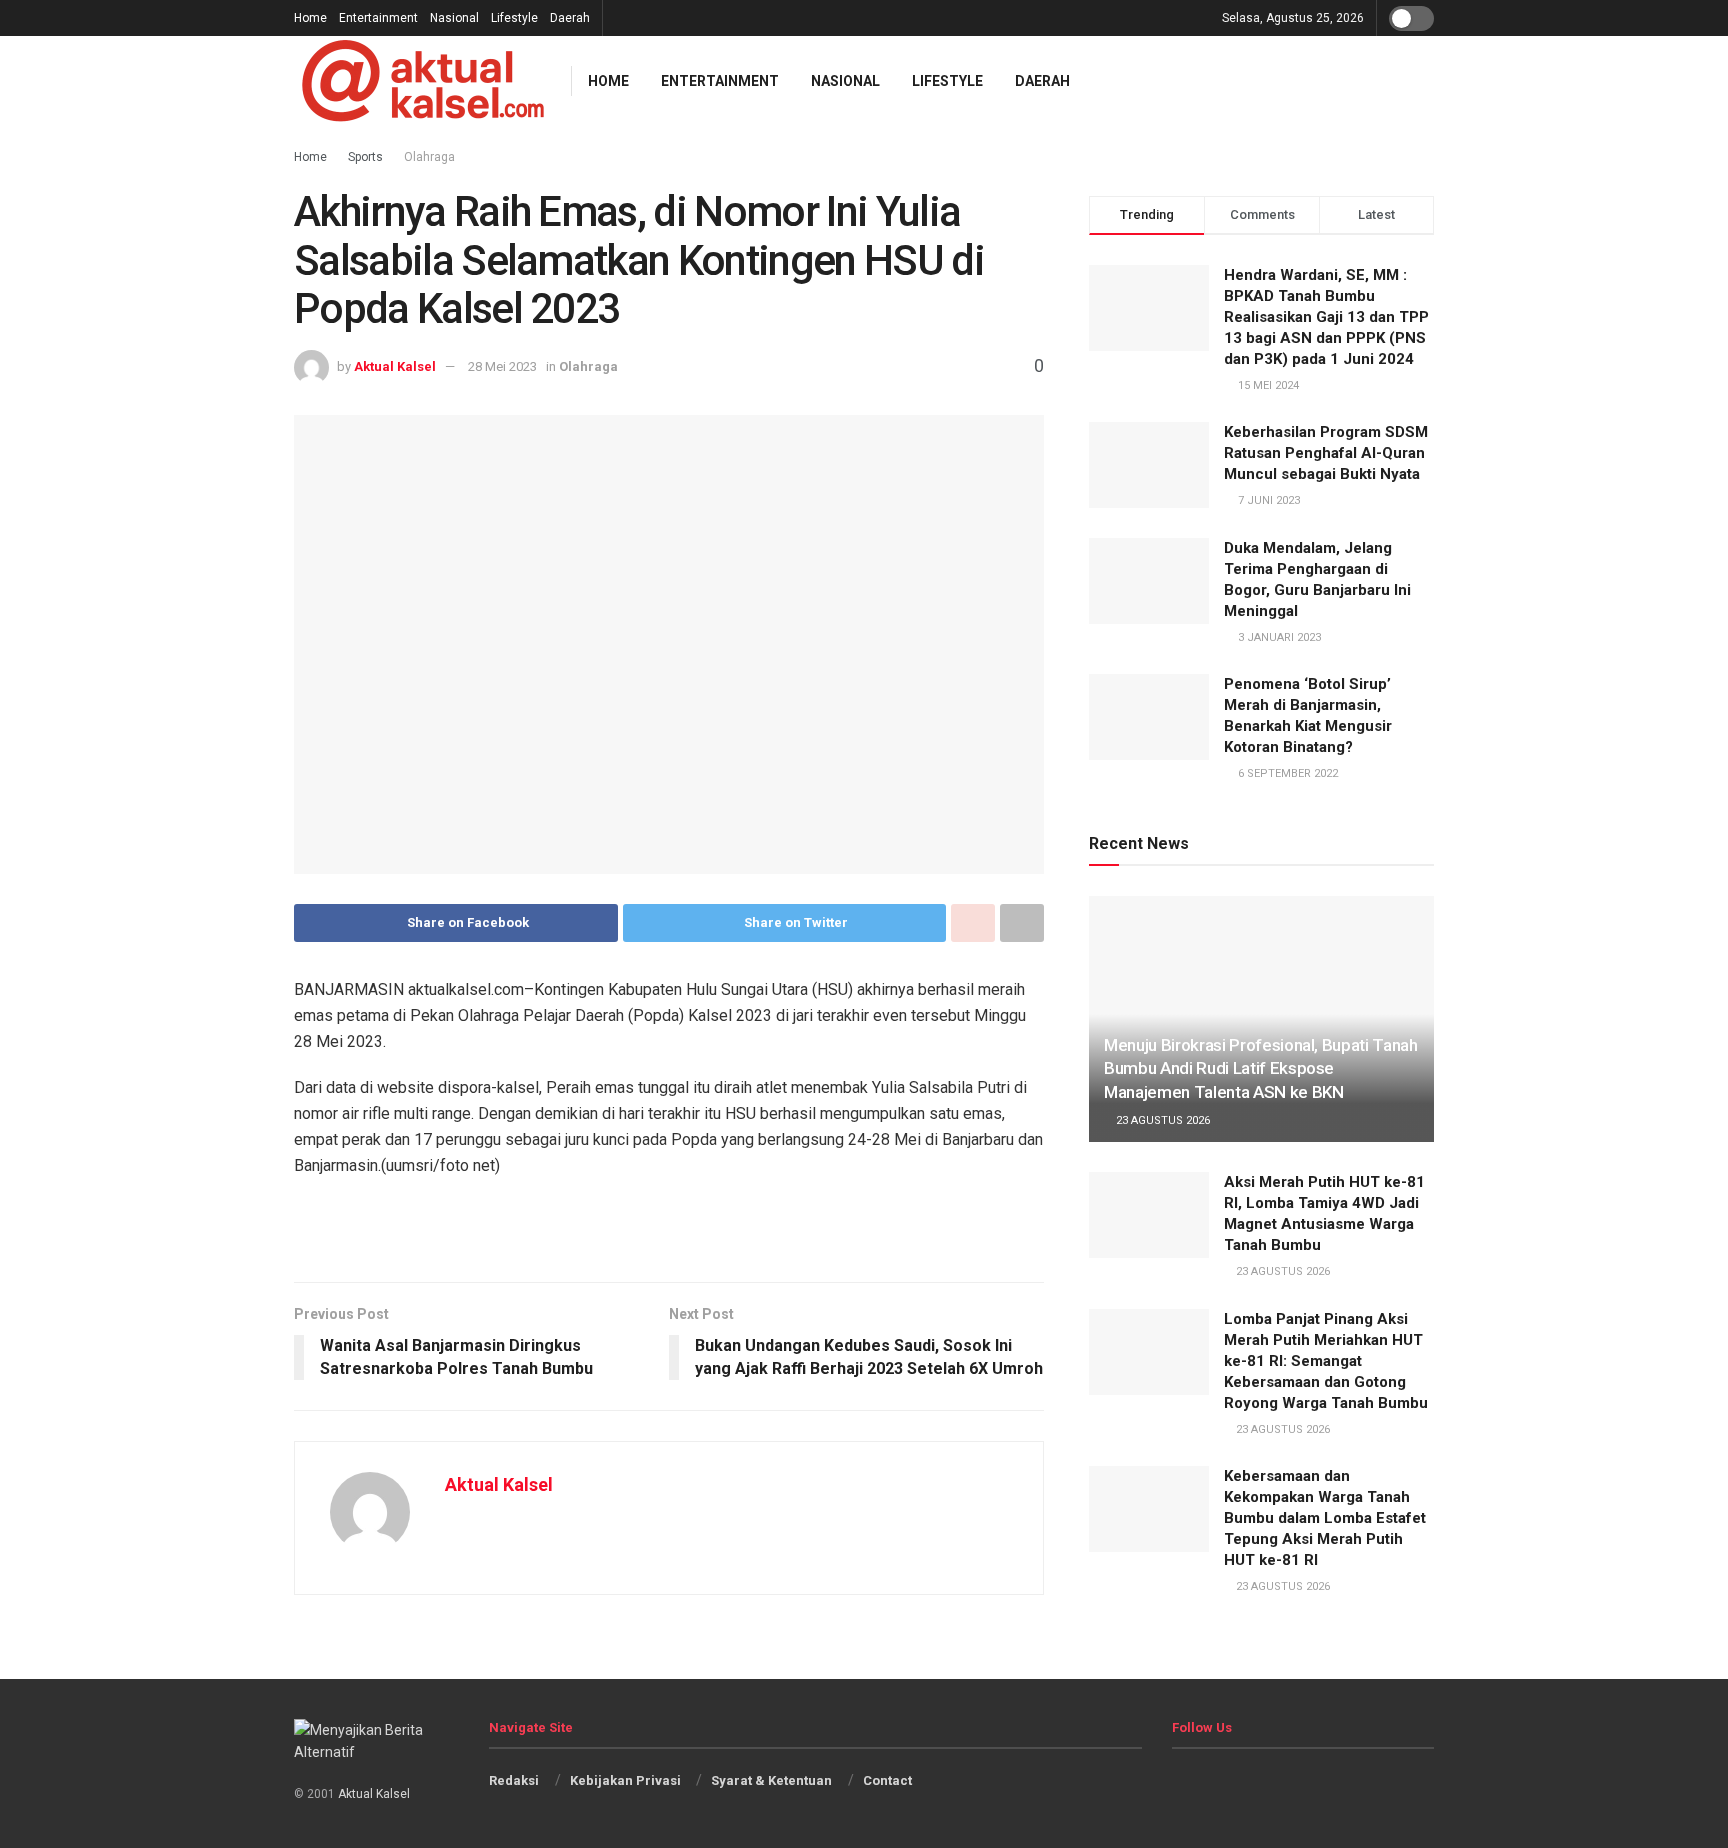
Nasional (454, 18)
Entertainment (378, 18)
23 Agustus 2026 (1161, 1120)
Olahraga (588, 366)
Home (310, 18)
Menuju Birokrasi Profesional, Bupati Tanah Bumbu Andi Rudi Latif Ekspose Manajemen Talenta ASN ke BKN (1261, 1069)
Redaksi (514, 1780)
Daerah (570, 18)
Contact (887, 1780)
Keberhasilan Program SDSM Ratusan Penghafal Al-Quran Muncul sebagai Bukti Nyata (1326, 453)
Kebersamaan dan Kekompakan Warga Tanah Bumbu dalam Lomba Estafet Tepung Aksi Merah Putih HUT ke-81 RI (1325, 1518)
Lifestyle (514, 18)
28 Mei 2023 (502, 366)
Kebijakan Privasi (625, 1780)
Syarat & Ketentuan (771, 1780)
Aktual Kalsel (395, 366)
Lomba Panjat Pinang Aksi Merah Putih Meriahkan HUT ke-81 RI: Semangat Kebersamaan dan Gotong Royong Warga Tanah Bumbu (1326, 1361)
